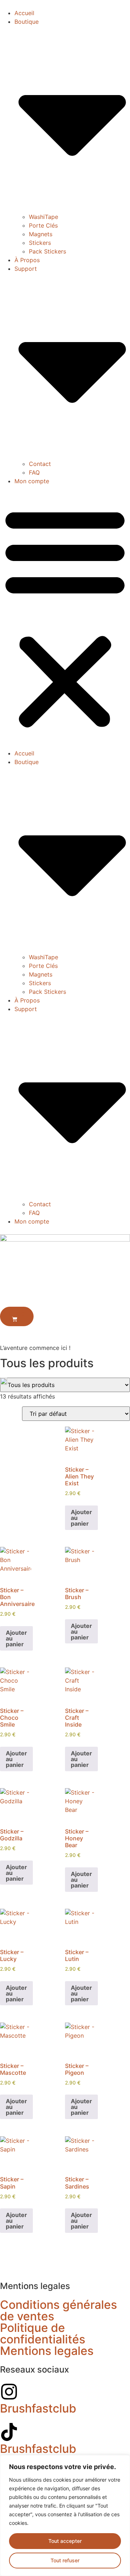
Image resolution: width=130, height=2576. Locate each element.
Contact (40, 464)
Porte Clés (43, 225)
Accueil (24, 13)
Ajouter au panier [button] (81, 1518)
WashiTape (44, 217)
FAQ (34, 472)
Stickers (40, 243)
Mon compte (32, 481)
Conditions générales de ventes (58, 2310)
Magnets (41, 234)
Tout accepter (65, 2541)
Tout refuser (65, 2560)
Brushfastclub (38, 2408)
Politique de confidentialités (43, 2333)
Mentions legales (47, 2351)
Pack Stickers (47, 251)
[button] (65, 617)
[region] (65, 2516)
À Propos (27, 260)
